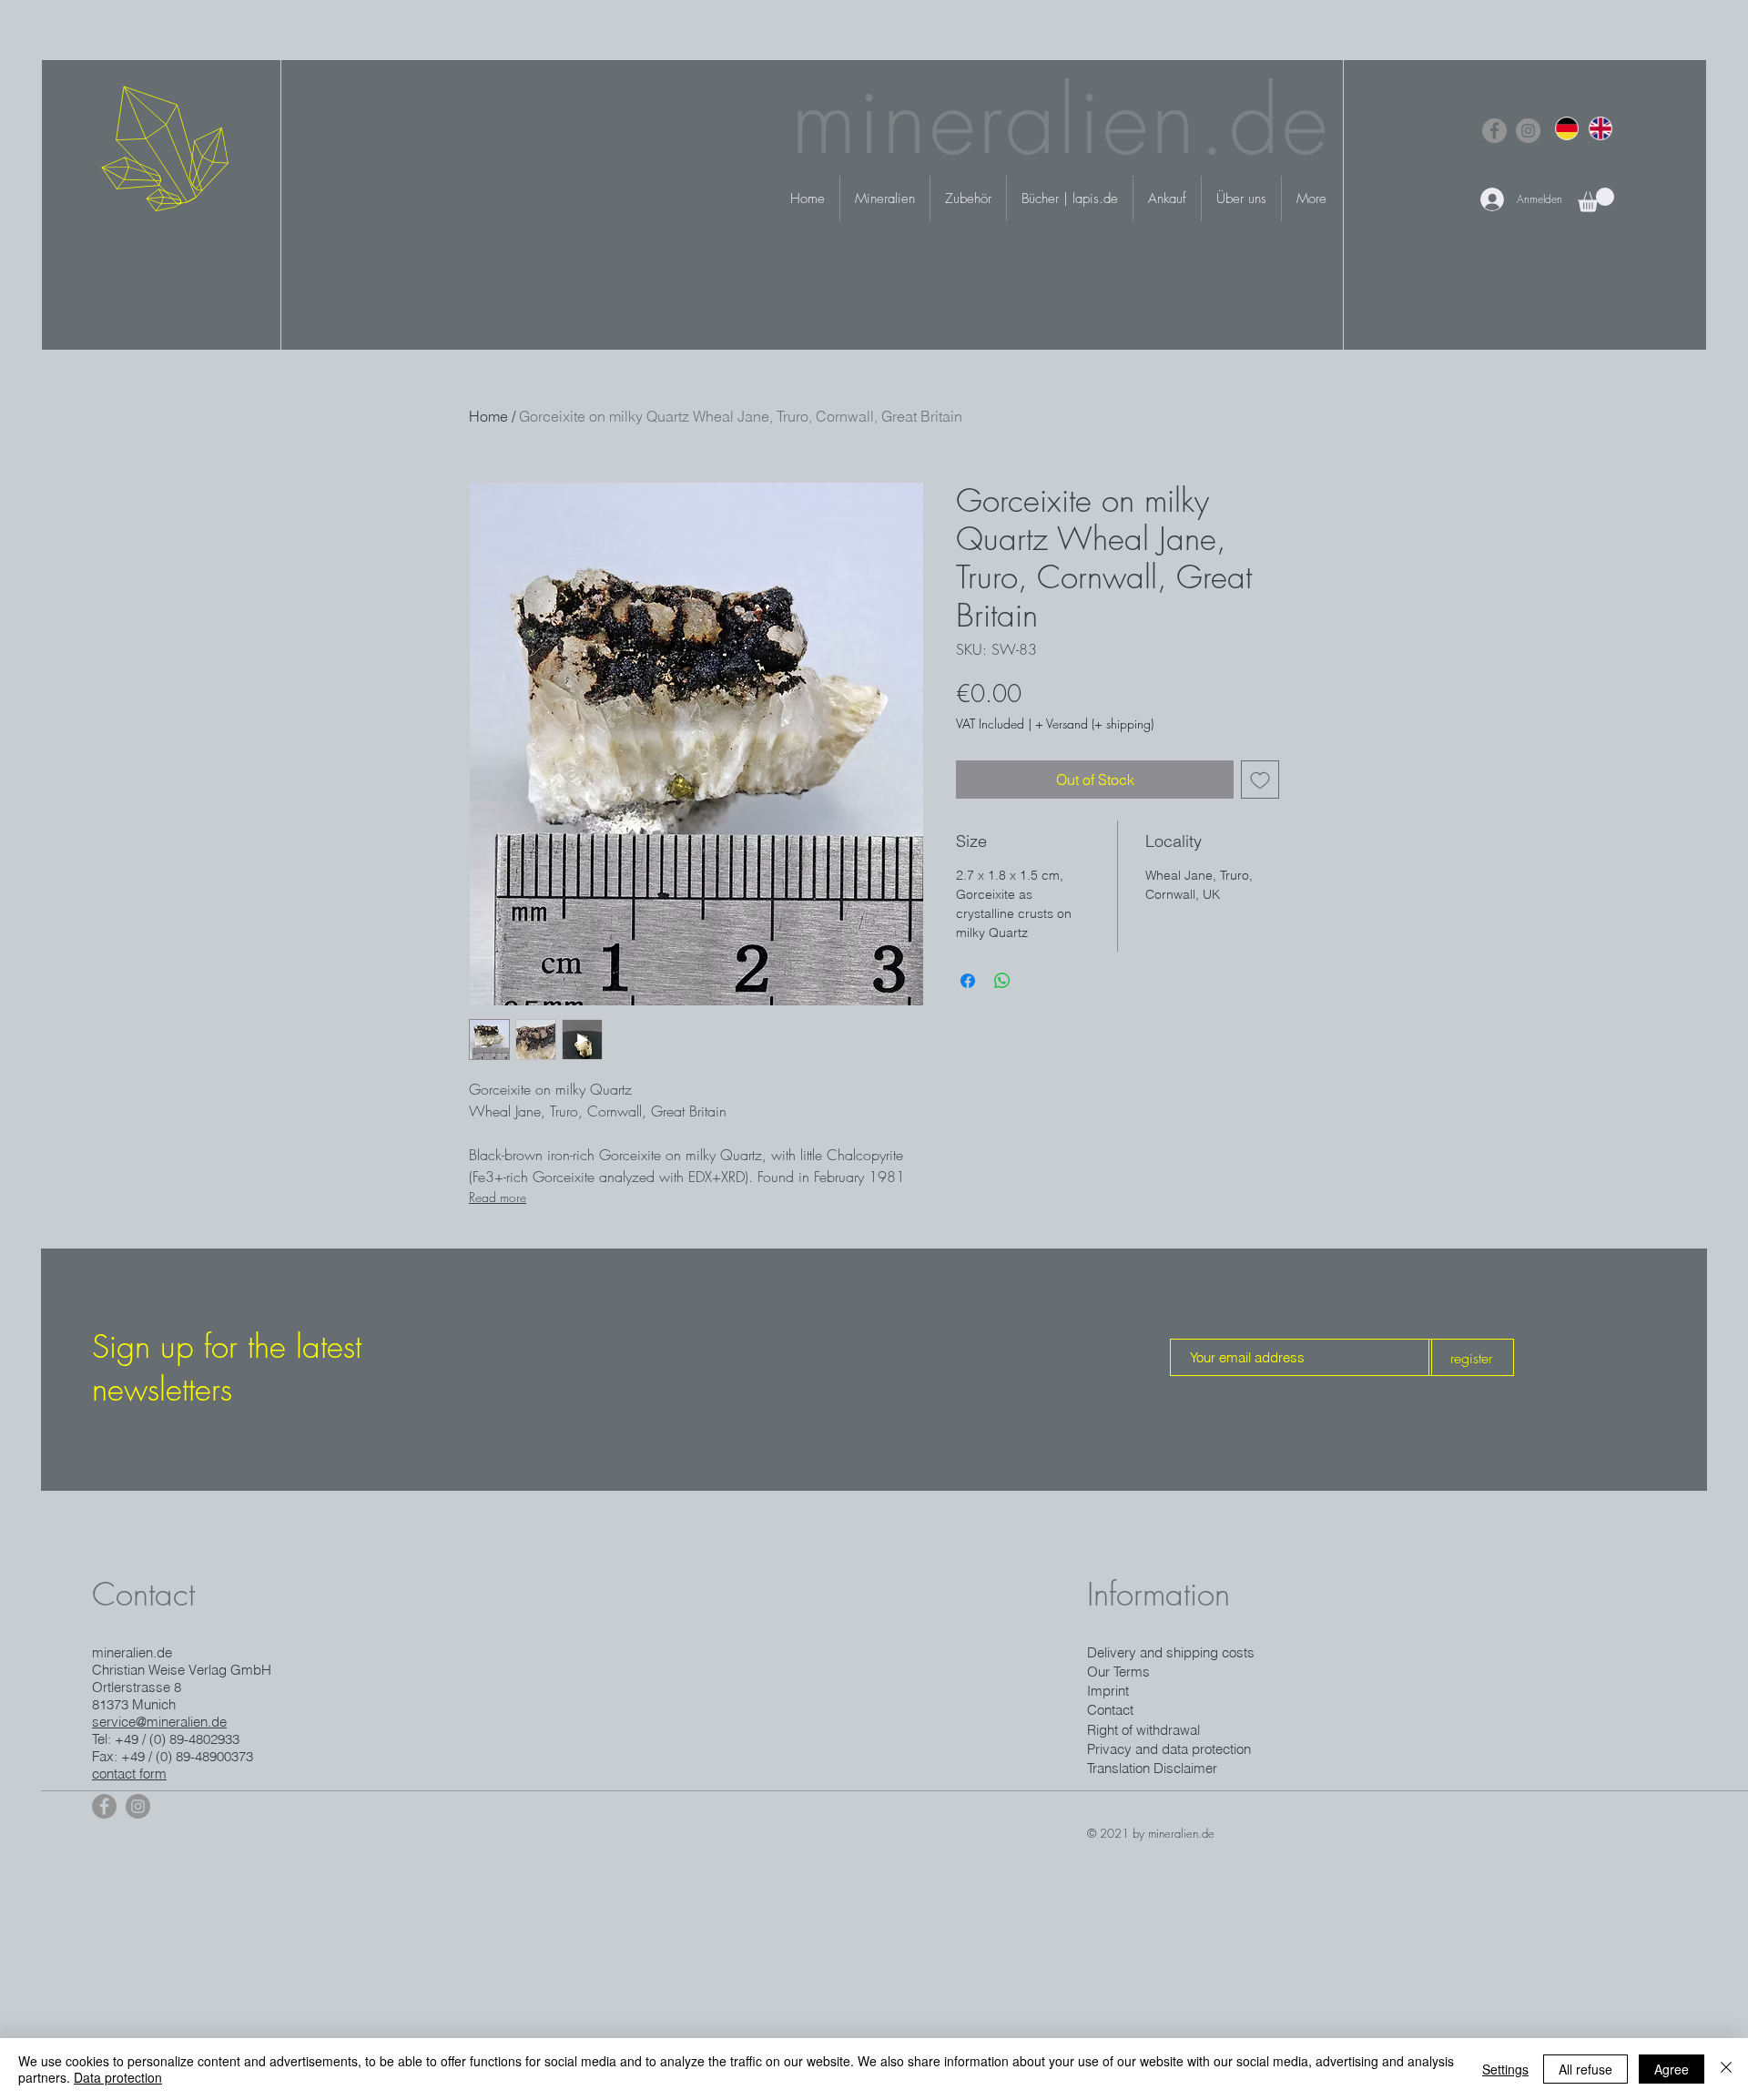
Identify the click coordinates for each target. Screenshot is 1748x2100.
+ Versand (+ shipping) (1094, 724)
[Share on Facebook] (968, 981)
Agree (1672, 2069)
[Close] (1726, 2069)
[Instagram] (1528, 131)
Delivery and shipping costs (1171, 1652)
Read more (498, 1197)
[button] (1596, 200)
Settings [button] (1505, 2069)
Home (488, 416)
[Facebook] (1494, 131)
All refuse (1585, 2069)
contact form (129, 1774)
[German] (1567, 128)
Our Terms (1118, 1672)
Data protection (118, 2077)
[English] (1600, 128)
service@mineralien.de (159, 1722)
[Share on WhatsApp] (1002, 981)
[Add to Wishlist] (1260, 780)
